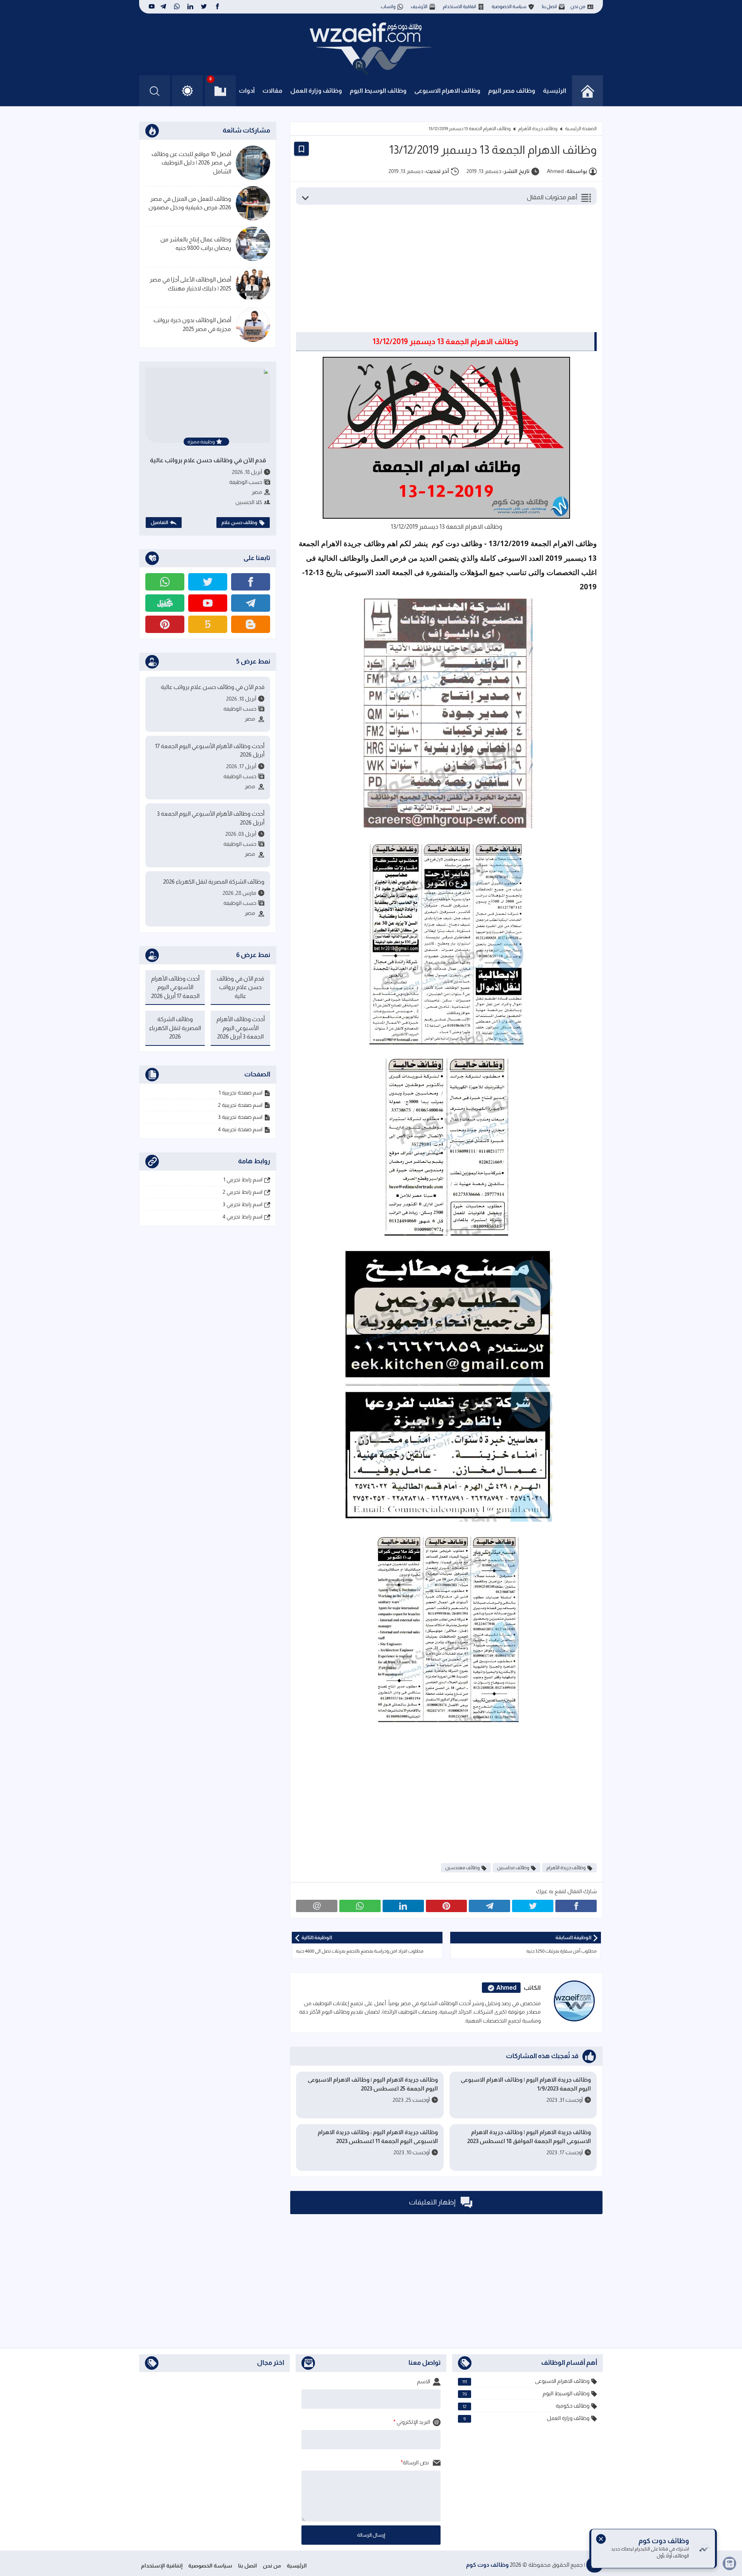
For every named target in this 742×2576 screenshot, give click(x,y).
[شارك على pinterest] (447, 1906)
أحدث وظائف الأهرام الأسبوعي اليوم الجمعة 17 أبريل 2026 (210, 750)
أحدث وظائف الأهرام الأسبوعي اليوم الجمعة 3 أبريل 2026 (211, 818)
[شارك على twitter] (533, 1906)
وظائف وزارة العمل (316, 91)
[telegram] (163, 7)
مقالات (272, 91)
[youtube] (151, 7)
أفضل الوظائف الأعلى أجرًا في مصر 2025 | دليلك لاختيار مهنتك (190, 284)
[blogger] (251, 624)
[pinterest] (165, 624)
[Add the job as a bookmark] (301, 149)
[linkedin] (190, 7)
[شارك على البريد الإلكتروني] (317, 1906)
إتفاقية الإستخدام (162, 2566)
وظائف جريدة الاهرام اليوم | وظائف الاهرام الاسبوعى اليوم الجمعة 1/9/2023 (526, 2084)
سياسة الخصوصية (509, 7)
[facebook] (217, 7)
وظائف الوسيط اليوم (378, 91)
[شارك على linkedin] (403, 1906)
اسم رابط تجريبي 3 (243, 1204)
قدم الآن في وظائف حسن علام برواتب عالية (208, 460)
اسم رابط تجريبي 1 (243, 1179)
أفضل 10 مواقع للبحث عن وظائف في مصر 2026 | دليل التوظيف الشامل (191, 163)
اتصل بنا (549, 7)
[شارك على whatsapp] (360, 1906)
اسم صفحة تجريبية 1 (241, 1093)
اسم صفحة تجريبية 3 (240, 1117)
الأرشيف (419, 7)
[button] (187, 91)
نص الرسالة (416, 2462)
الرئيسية (555, 91)
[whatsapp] (177, 7)
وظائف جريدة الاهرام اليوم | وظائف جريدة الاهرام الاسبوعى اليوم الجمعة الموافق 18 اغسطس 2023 (529, 2136)
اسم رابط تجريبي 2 (243, 1192)
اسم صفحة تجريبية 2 (240, 1105)
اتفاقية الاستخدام (459, 7)
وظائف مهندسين (462, 1868)
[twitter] (204, 7)
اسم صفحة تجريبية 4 (240, 1129)
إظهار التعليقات (433, 2202)
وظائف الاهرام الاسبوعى (447, 91)
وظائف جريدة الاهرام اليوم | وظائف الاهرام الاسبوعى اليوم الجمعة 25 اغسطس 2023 (373, 2084)
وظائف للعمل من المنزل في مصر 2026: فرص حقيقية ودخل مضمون (190, 203)
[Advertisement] (440, 272)
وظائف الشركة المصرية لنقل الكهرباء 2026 (214, 882)
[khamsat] (208, 624)
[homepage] (587, 91)
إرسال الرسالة (371, 2535)
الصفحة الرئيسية (581, 129)
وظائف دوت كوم (487, 2565)
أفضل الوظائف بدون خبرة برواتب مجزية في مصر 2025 (192, 324)
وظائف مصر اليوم (512, 91)
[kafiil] (165, 603)
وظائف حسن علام (239, 523)
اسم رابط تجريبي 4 (243, 1217)
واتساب (388, 7)
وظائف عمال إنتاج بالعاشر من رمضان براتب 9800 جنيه (196, 244)
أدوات (247, 91)
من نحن (578, 7)
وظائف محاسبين (513, 1868)
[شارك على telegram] (489, 1906)
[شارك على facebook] (576, 1906)
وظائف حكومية (526, 2406)
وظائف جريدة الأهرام (538, 129)
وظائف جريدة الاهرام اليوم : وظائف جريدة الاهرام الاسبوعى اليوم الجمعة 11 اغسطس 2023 (378, 2136)
